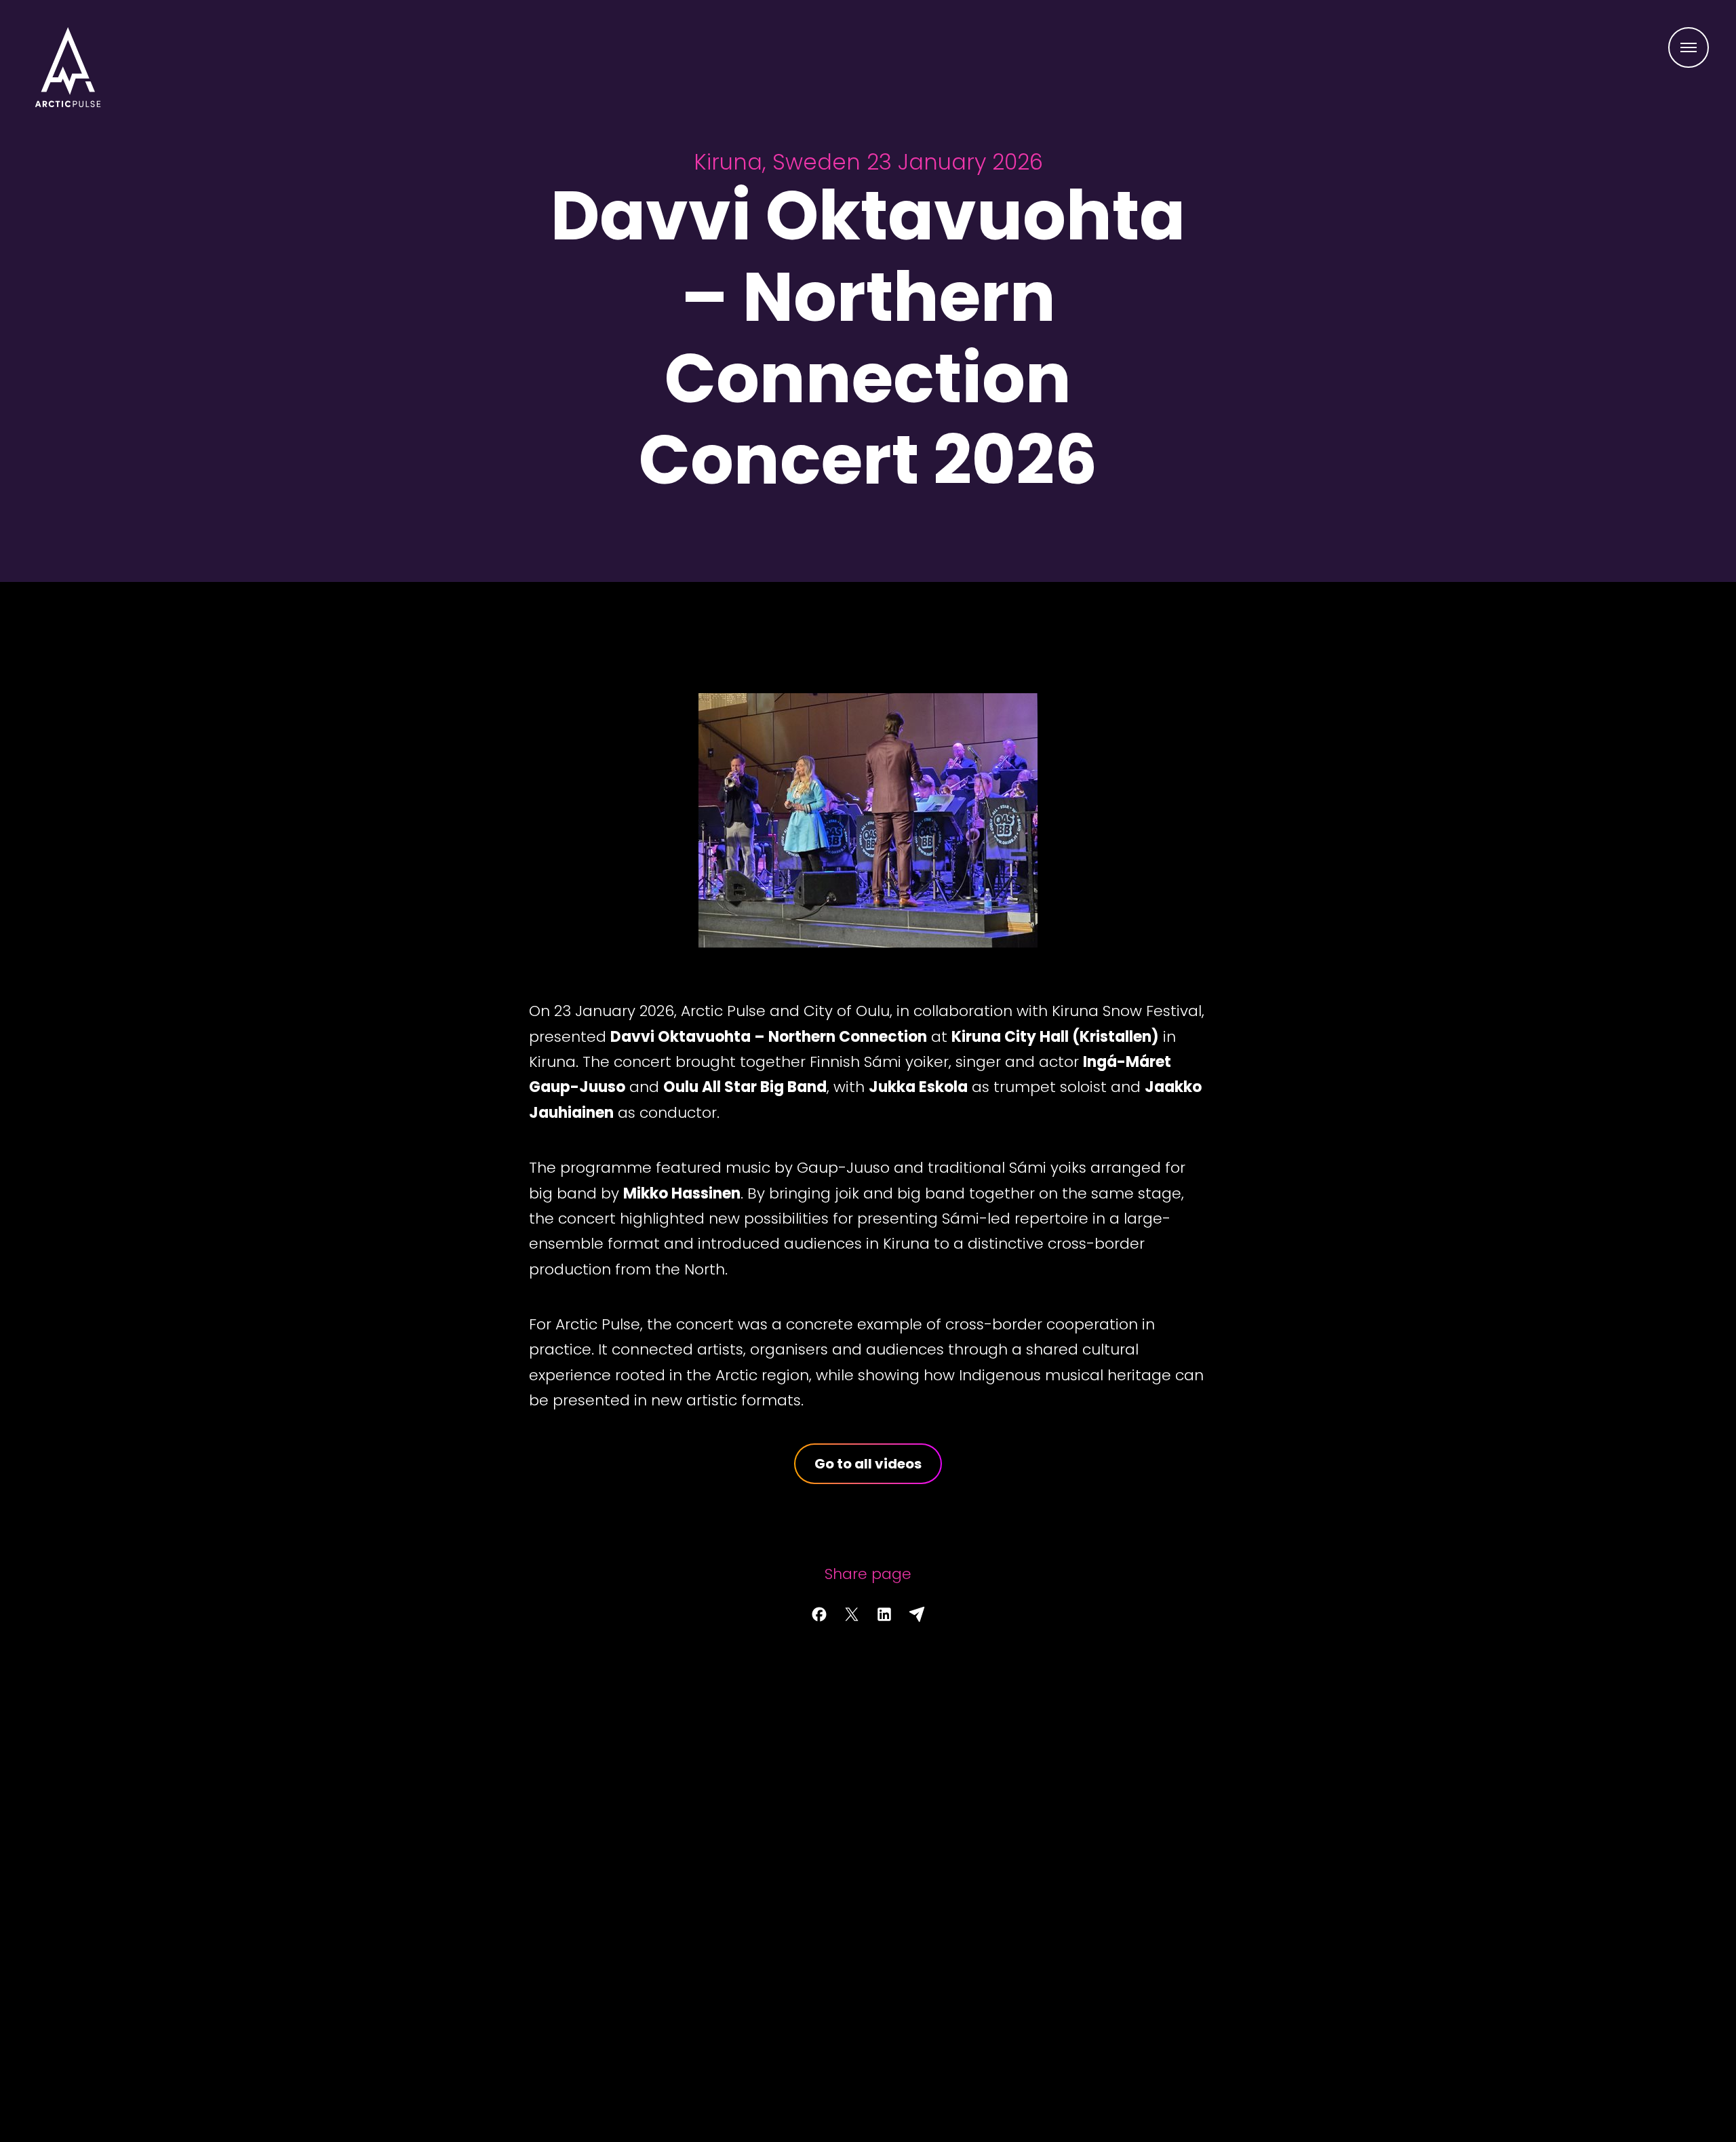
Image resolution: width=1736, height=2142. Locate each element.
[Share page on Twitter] (852, 1614)
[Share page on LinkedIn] (884, 1614)
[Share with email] (917, 1614)
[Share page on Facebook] (819, 1614)
